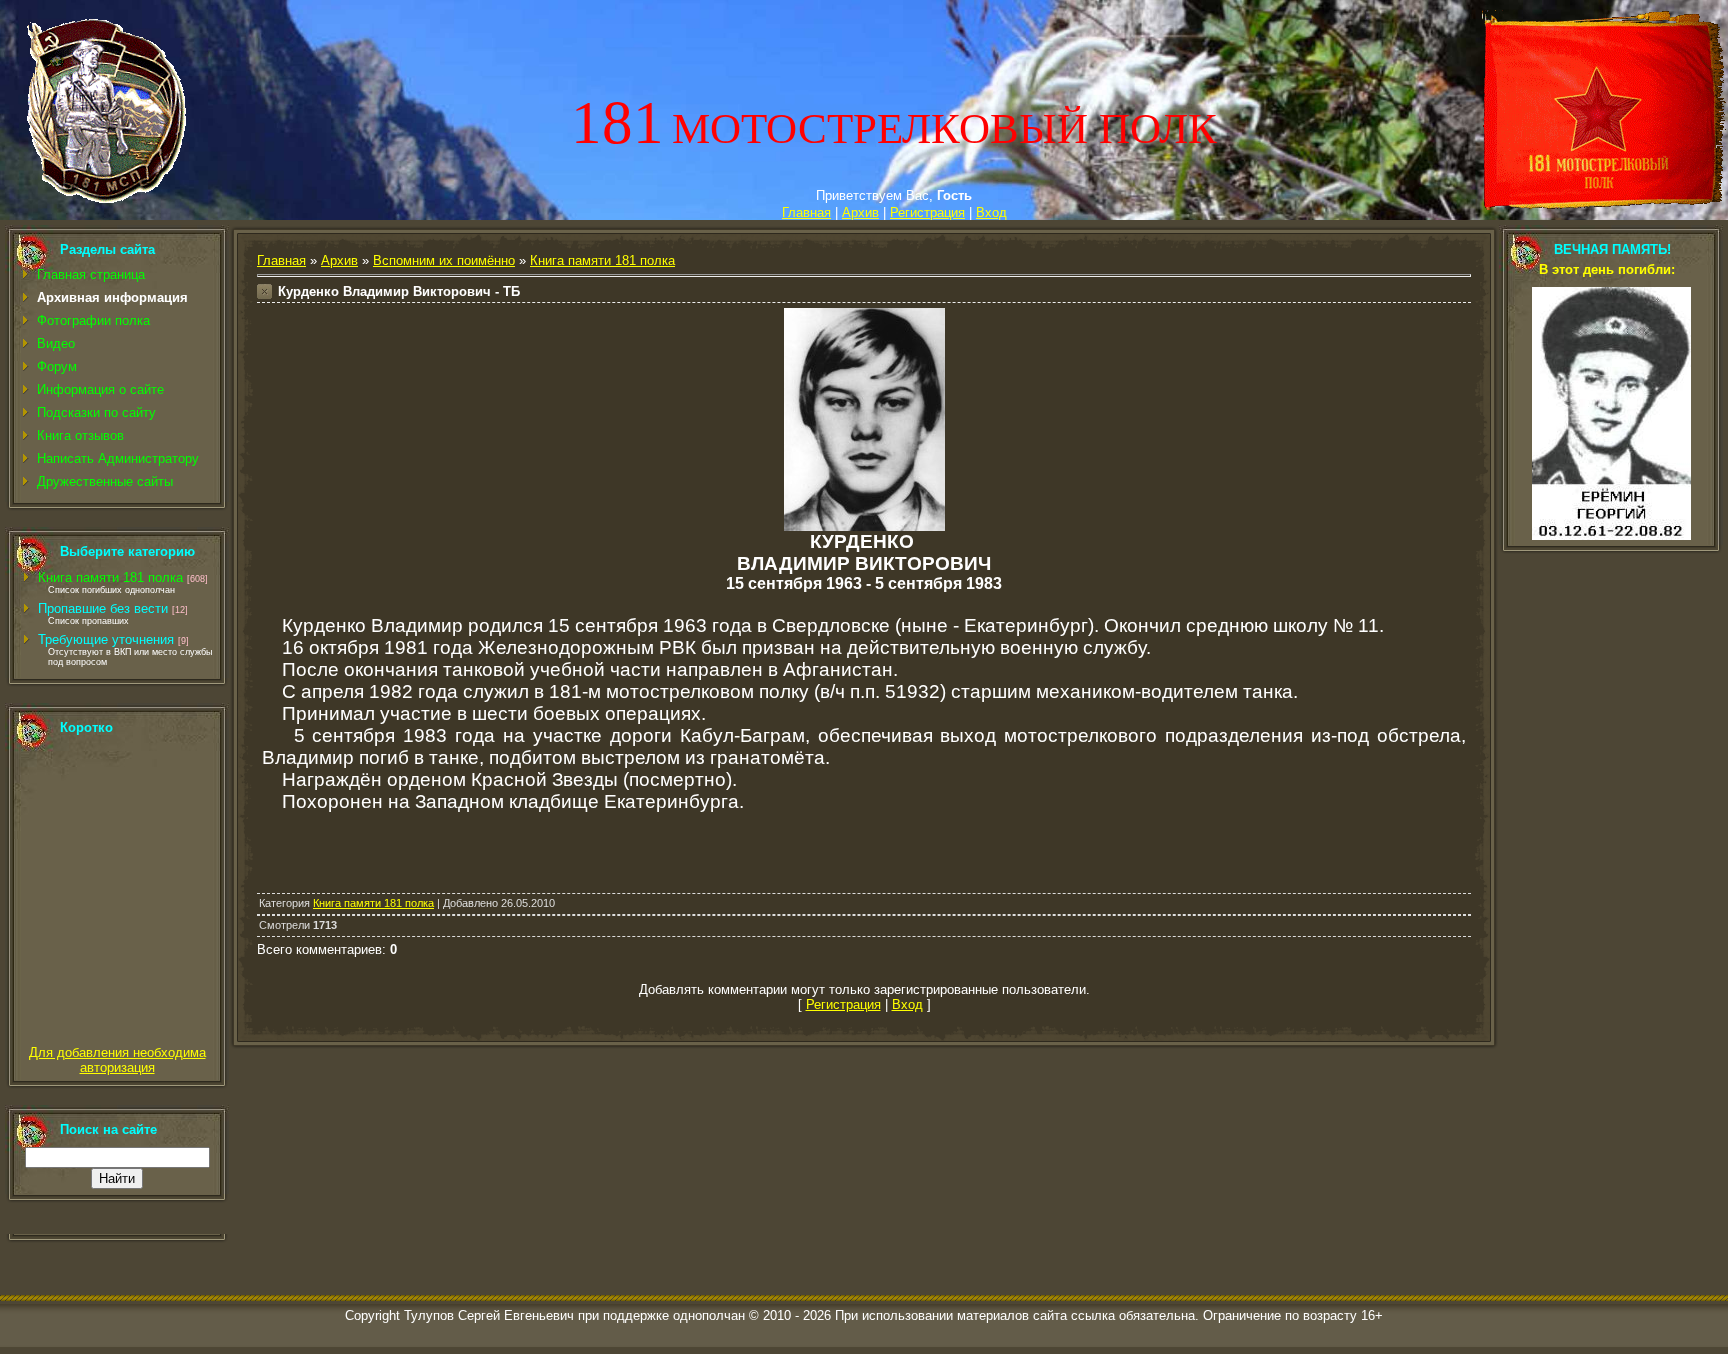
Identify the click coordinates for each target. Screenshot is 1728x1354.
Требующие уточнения (106, 639)
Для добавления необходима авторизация (117, 1060)
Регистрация (927, 212)
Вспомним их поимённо (444, 260)
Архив (860, 212)
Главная (806, 212)
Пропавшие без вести (103, 608)
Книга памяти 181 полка (110, 577)
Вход (991, 212)
